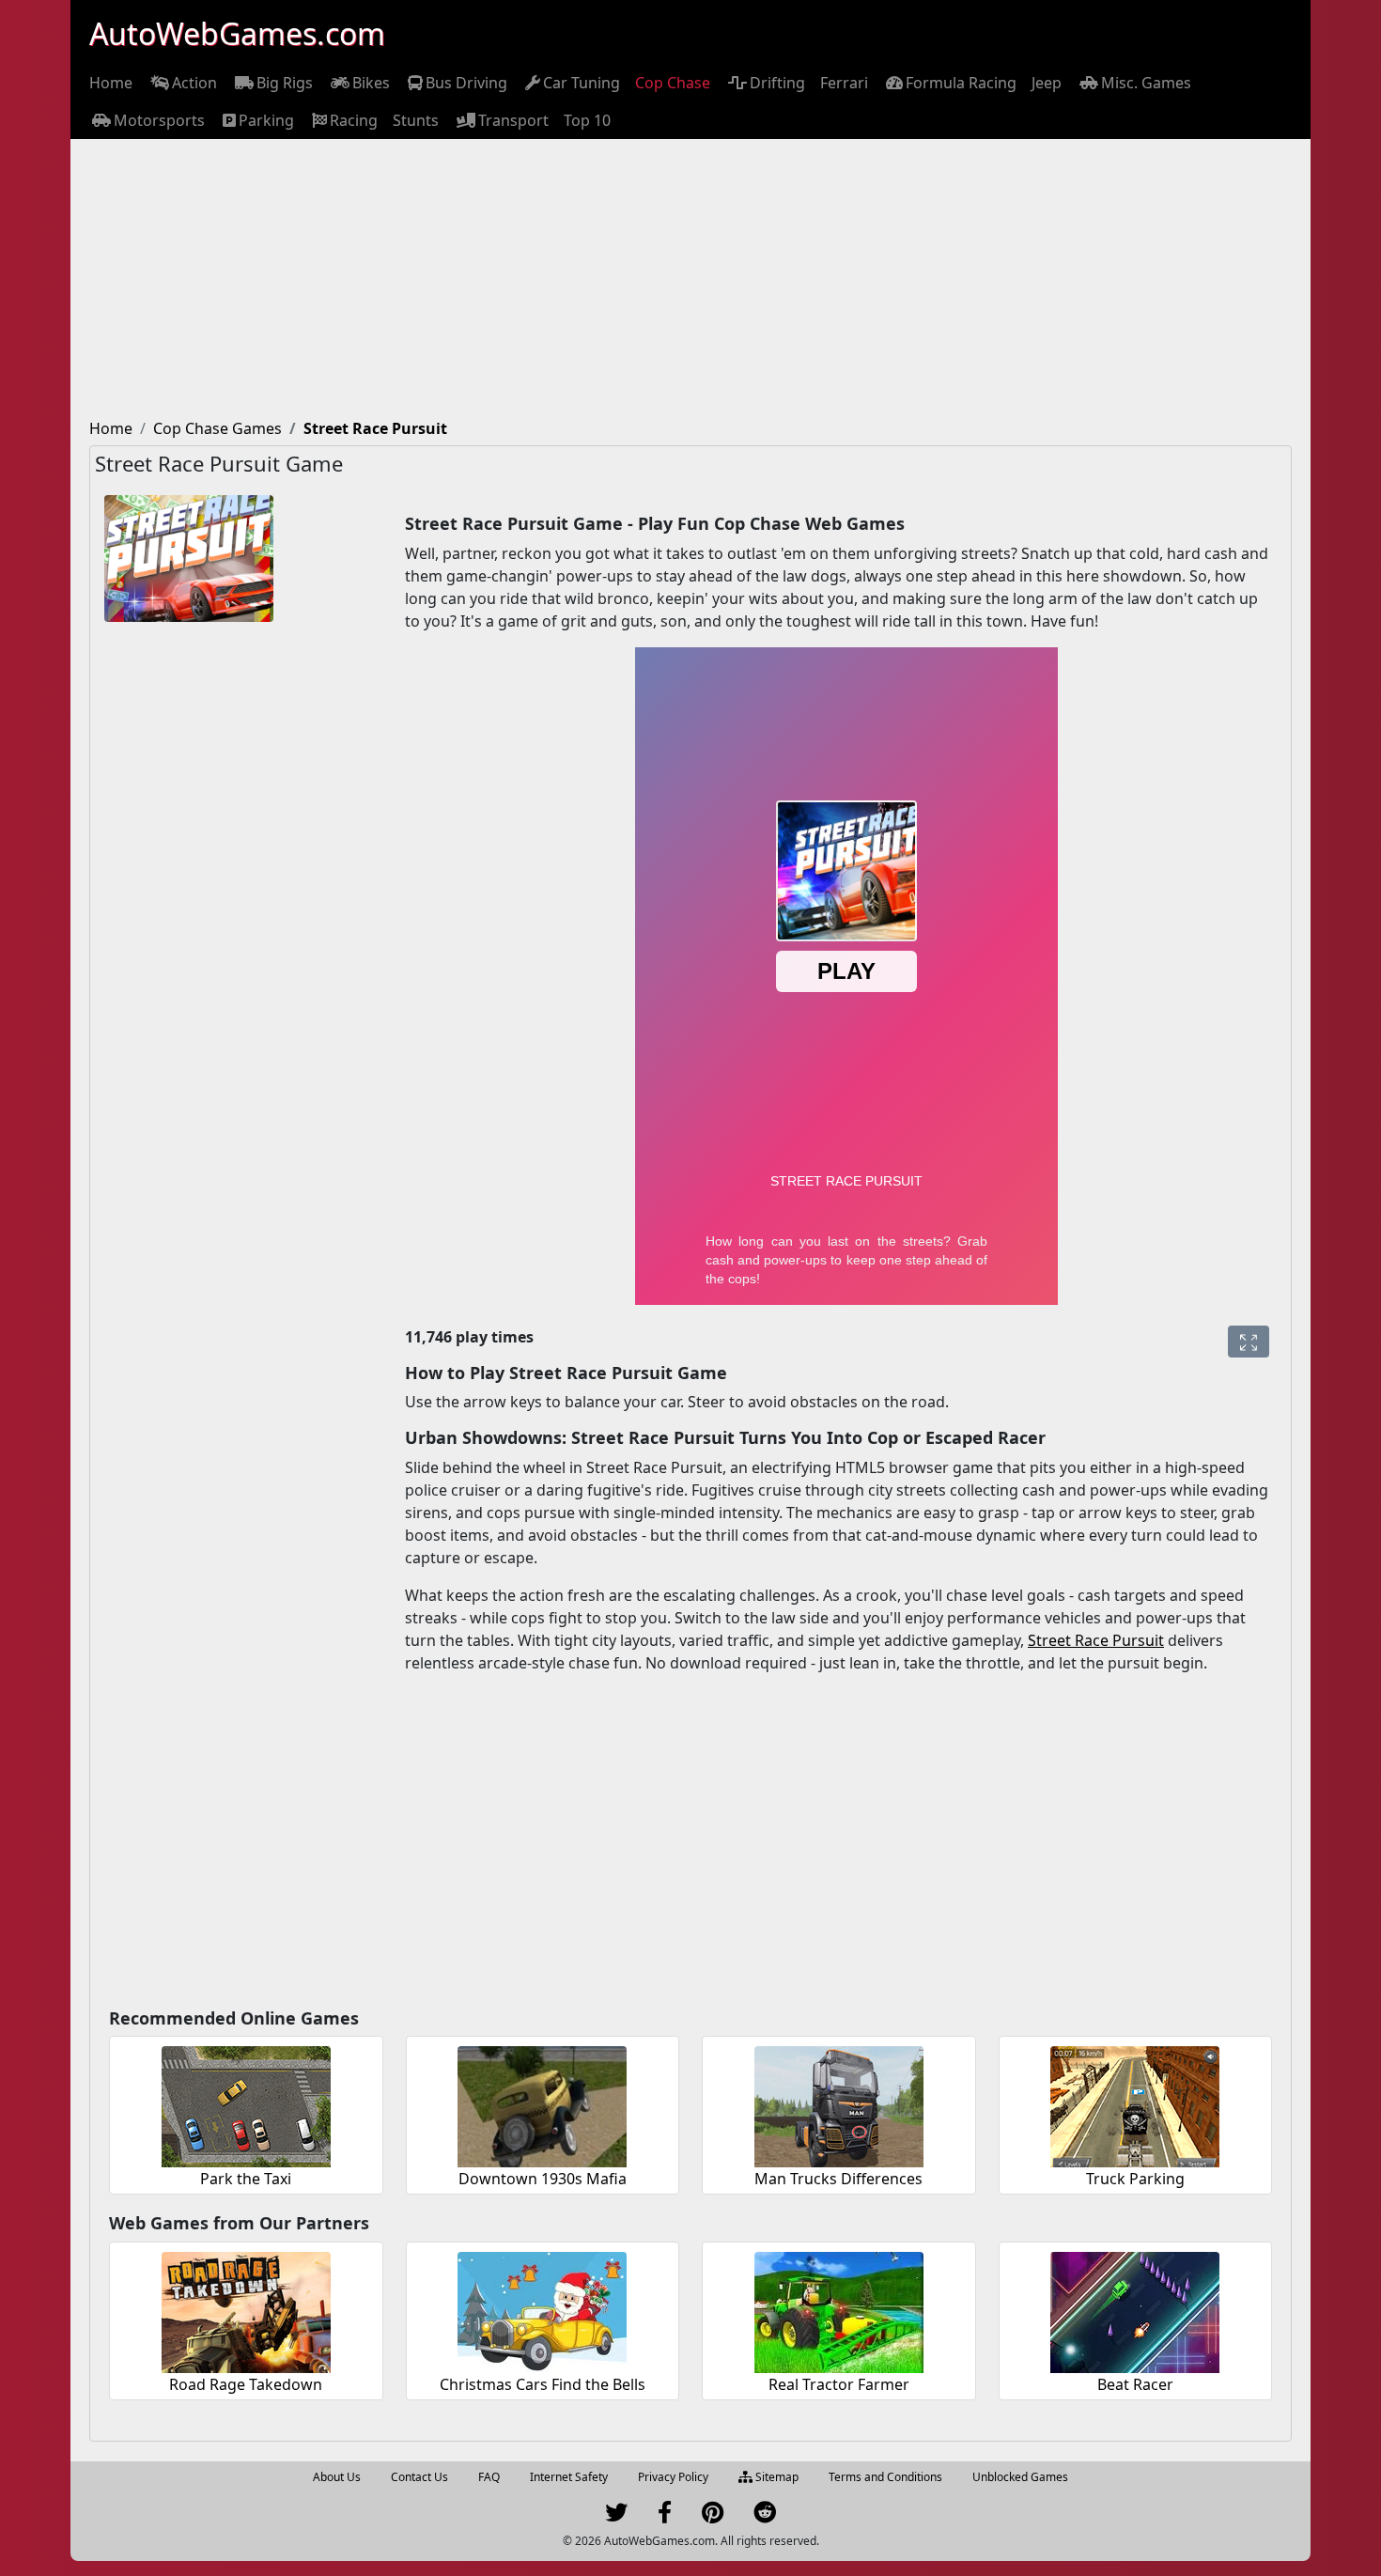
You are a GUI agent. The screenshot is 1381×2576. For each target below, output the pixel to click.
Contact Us (419, 2477)
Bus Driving (466, 83)
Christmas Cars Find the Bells (543, 2384)
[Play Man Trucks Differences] (839, 2104)
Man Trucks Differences (838, 2179)
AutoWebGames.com (237, 33)
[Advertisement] (690, 280)
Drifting (777, 83)
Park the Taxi (246, 2179)
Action (194, 83)
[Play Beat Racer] (1135, 2310)
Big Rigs (285, 83)
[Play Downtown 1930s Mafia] (542, 2104)
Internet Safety (569, 2477)
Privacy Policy (673, 2477)
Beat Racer (1135, 2384)
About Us (337, 2477)
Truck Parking (1135, 2179)
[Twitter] (616, 2516)
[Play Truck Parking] (1135, 2104)
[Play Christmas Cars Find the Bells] (542, 2310)
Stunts (416, 120)
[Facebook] (665, 2516)
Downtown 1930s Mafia (543, 2179)
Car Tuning (582, 83)
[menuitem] (111, 83)
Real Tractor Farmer (839, 2384)
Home (111, 83)
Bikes (371, 83)
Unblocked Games (1020, 2477)
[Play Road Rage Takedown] (246, 2310)
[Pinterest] (713, 2516)
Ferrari (844, 83)
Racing (354, 120)
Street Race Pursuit (1096, 1640)
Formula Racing (961, 83)
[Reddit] (765, 2516)
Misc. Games (1146, 83)
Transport (513, 120)
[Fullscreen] (1249, 1342)
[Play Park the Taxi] (246, 2104)
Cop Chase (673, 83)
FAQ (489, 2477)
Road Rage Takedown (246, 2384)
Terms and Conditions (885, 2477)
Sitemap (776, 2477)
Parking (266, 120)
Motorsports (159, 120)
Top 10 (587, 120)
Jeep (1047, 83)
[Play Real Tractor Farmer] (839, 2310)
